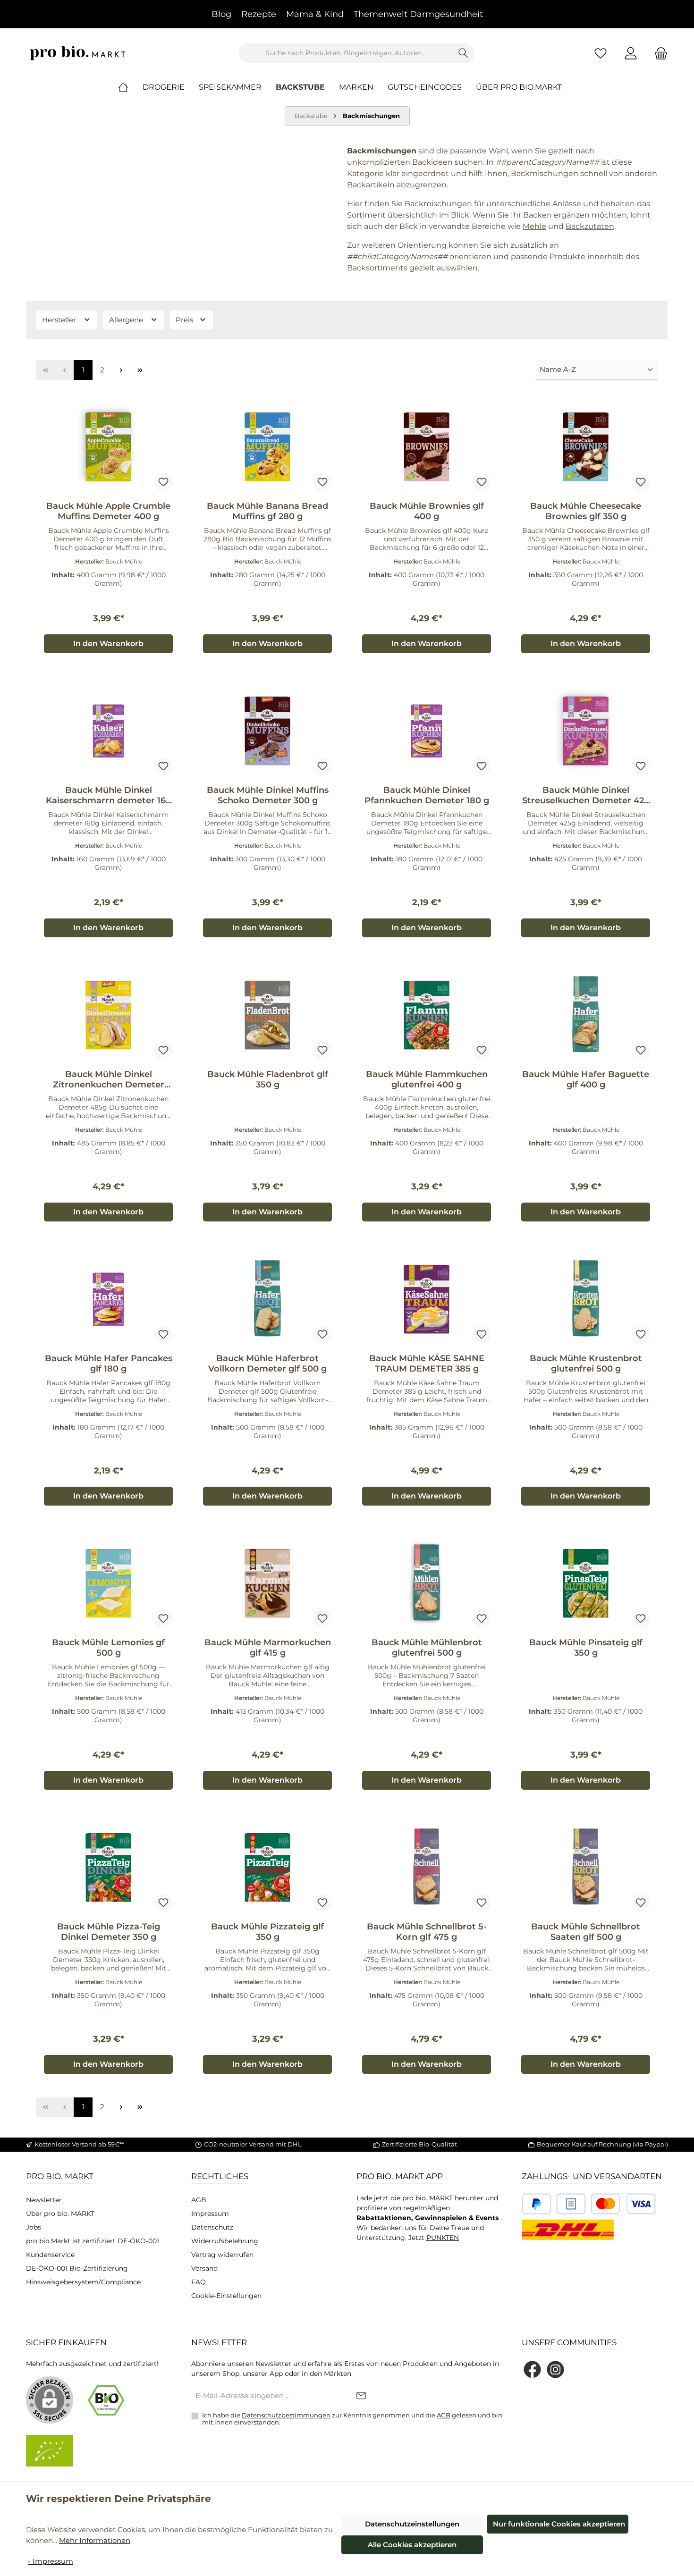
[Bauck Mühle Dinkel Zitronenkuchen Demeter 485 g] (108, 1015)
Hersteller (60, 320)
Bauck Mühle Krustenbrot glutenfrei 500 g (586, 1364)
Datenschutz (212, 2227)
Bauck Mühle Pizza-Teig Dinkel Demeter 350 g (109, 1932)
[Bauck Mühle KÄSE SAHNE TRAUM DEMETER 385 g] (427, 1299)
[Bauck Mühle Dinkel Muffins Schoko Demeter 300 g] (267, 731)
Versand (204, 2268)
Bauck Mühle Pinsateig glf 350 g (586, 1648)
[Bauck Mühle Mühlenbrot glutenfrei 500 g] (427, 1583)
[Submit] (361, 2396)
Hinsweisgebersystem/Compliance (83, 2282)
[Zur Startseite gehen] (78, 53)
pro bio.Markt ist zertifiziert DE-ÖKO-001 (93, 2241)
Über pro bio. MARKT (60, 2214)
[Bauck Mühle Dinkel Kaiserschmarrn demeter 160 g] (108, 731)
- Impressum (51, 2561)
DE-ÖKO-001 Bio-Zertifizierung (77, 2268)
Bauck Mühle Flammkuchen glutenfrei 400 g (427, 1079)
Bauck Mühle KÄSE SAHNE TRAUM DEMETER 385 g (427, 1364)
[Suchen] (463, 53)
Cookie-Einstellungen (226, 2296)
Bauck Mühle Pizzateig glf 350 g (267, 1932)
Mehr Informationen (95, 2540)
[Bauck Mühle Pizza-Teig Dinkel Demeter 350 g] (108, 1867)
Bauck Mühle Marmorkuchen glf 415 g (268, 1648)
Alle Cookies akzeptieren (412, 2545)
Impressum (210, 2214)
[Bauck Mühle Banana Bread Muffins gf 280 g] (267, 446)
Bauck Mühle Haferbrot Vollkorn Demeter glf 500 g (267, 1364)
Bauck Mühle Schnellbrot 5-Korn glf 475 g (427, 1932)
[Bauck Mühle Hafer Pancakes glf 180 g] (108, 1299)
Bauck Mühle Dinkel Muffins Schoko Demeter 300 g (268, 795)
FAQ (199, 2282)
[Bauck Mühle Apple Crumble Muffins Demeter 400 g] (108, 446)
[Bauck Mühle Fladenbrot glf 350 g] (267, 1015)
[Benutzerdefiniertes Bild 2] (571, 2204)
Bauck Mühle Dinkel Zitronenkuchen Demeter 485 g (109, 1079)
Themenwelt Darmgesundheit (418, 14)
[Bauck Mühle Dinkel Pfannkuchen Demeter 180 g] (427, 731)
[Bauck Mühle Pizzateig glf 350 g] (267, 1867)
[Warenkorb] (658, 53)
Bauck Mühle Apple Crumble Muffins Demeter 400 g (108, 511)
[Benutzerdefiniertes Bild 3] (623, 2204)
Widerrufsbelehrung (225, 2241)
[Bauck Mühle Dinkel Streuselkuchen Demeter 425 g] (586, 731)
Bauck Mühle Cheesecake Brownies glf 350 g (586, 511)
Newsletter (44, 2200)
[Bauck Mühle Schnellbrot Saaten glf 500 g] (586, 1867)
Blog (221, 14)
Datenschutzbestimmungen (286, 2415)
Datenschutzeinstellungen (412, 2524)
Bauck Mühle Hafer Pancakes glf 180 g (109, 1364)
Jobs (34, 2227)
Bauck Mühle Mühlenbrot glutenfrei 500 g (427, 1648)
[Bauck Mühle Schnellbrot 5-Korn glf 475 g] (427, 1867)
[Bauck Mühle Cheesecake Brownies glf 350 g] (586, 446)
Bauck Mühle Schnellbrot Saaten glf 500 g (586, 1932)
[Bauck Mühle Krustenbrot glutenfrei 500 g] (586, 1299)
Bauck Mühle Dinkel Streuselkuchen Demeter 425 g (586, 795)
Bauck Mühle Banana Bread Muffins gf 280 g (267, 511)
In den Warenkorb (108, 644)
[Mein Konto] (631, 53)
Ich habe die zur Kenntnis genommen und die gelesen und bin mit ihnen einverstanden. (352, 2419)
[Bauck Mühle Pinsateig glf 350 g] (586, 1583)
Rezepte (259, 14)
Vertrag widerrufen (222, 2255)
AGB (199, 2200)
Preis (185, 320)
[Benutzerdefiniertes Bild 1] (537, 2204)
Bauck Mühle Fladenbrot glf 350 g (268, 1079)
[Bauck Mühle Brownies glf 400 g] (427, 446)
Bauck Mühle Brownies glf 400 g (427, 511)
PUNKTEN (443, 2238)
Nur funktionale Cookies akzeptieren (559, 2524)
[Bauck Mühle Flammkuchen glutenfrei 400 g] (427, 1015)
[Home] (130, 87)
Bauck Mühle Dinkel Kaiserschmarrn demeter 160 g (109, 795)
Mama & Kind (315, 14)
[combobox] (346, 53)
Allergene (127, 320)
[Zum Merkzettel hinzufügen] (163, 482)
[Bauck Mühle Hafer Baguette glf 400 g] (586, 1015)
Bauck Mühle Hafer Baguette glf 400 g (586, 1079)
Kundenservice (50, 2255)
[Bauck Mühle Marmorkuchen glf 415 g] (267, 1583)
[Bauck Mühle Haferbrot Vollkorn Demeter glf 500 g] (267, 1299)
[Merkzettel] (601, 53)
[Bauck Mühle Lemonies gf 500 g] (108, 1583)
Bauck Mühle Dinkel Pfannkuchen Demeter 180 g (427, 795)
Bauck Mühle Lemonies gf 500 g (108, 1648)
